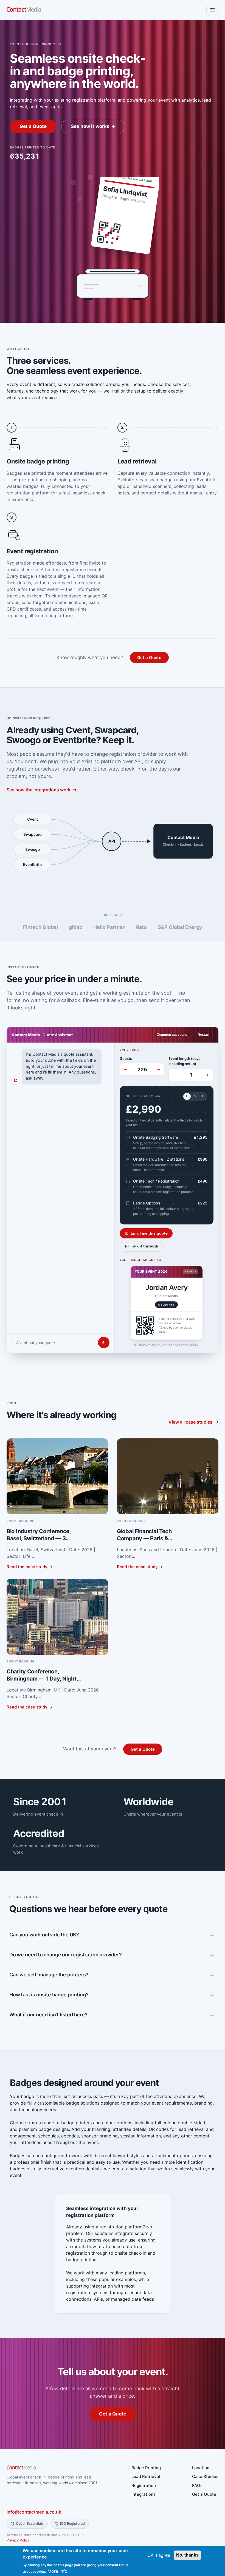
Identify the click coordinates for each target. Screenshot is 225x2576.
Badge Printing (146, 2468)
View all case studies (190, 1422)
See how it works (90, 126)
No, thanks (187, 2555)
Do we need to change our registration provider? (66, 1955)
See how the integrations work (39, 790)
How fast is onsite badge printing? (49, 1995)
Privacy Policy (18, 2540)
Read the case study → (29, 1567)
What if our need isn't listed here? (48, 2015)
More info (57, 2571)
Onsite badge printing (38, 461)
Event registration (32, 551)
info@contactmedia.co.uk (34, 2512)
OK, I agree (159, 2555)
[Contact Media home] (24, 10)
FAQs (197, 2485)
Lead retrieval (137, 461)
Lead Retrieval (146, 2476)
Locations (202, 2468)
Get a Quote (33, 126)
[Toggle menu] (212, 10)
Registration (144, 2485)
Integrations (144, 2494)
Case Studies (205, 2476)
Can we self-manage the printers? (49, 1975)
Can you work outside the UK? (44, 1935)
